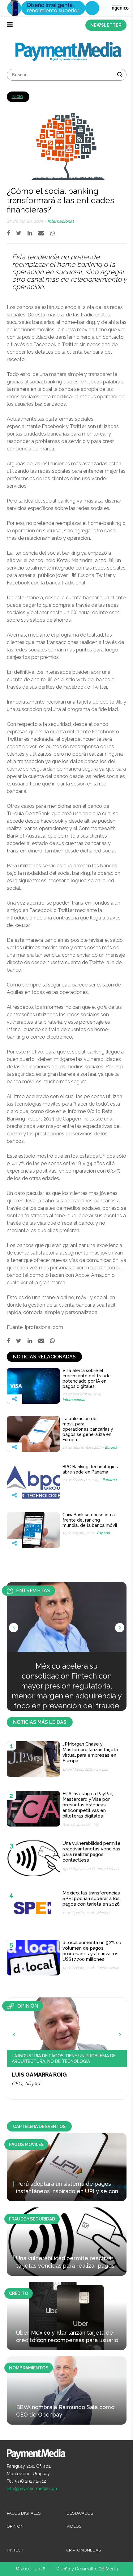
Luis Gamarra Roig (39, 2075)
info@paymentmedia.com (33, 2489)
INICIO (17, 97)
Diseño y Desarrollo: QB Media (87, 2569)
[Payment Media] (69, 45)
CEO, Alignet (26, 2084)
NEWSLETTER (106, 25)
